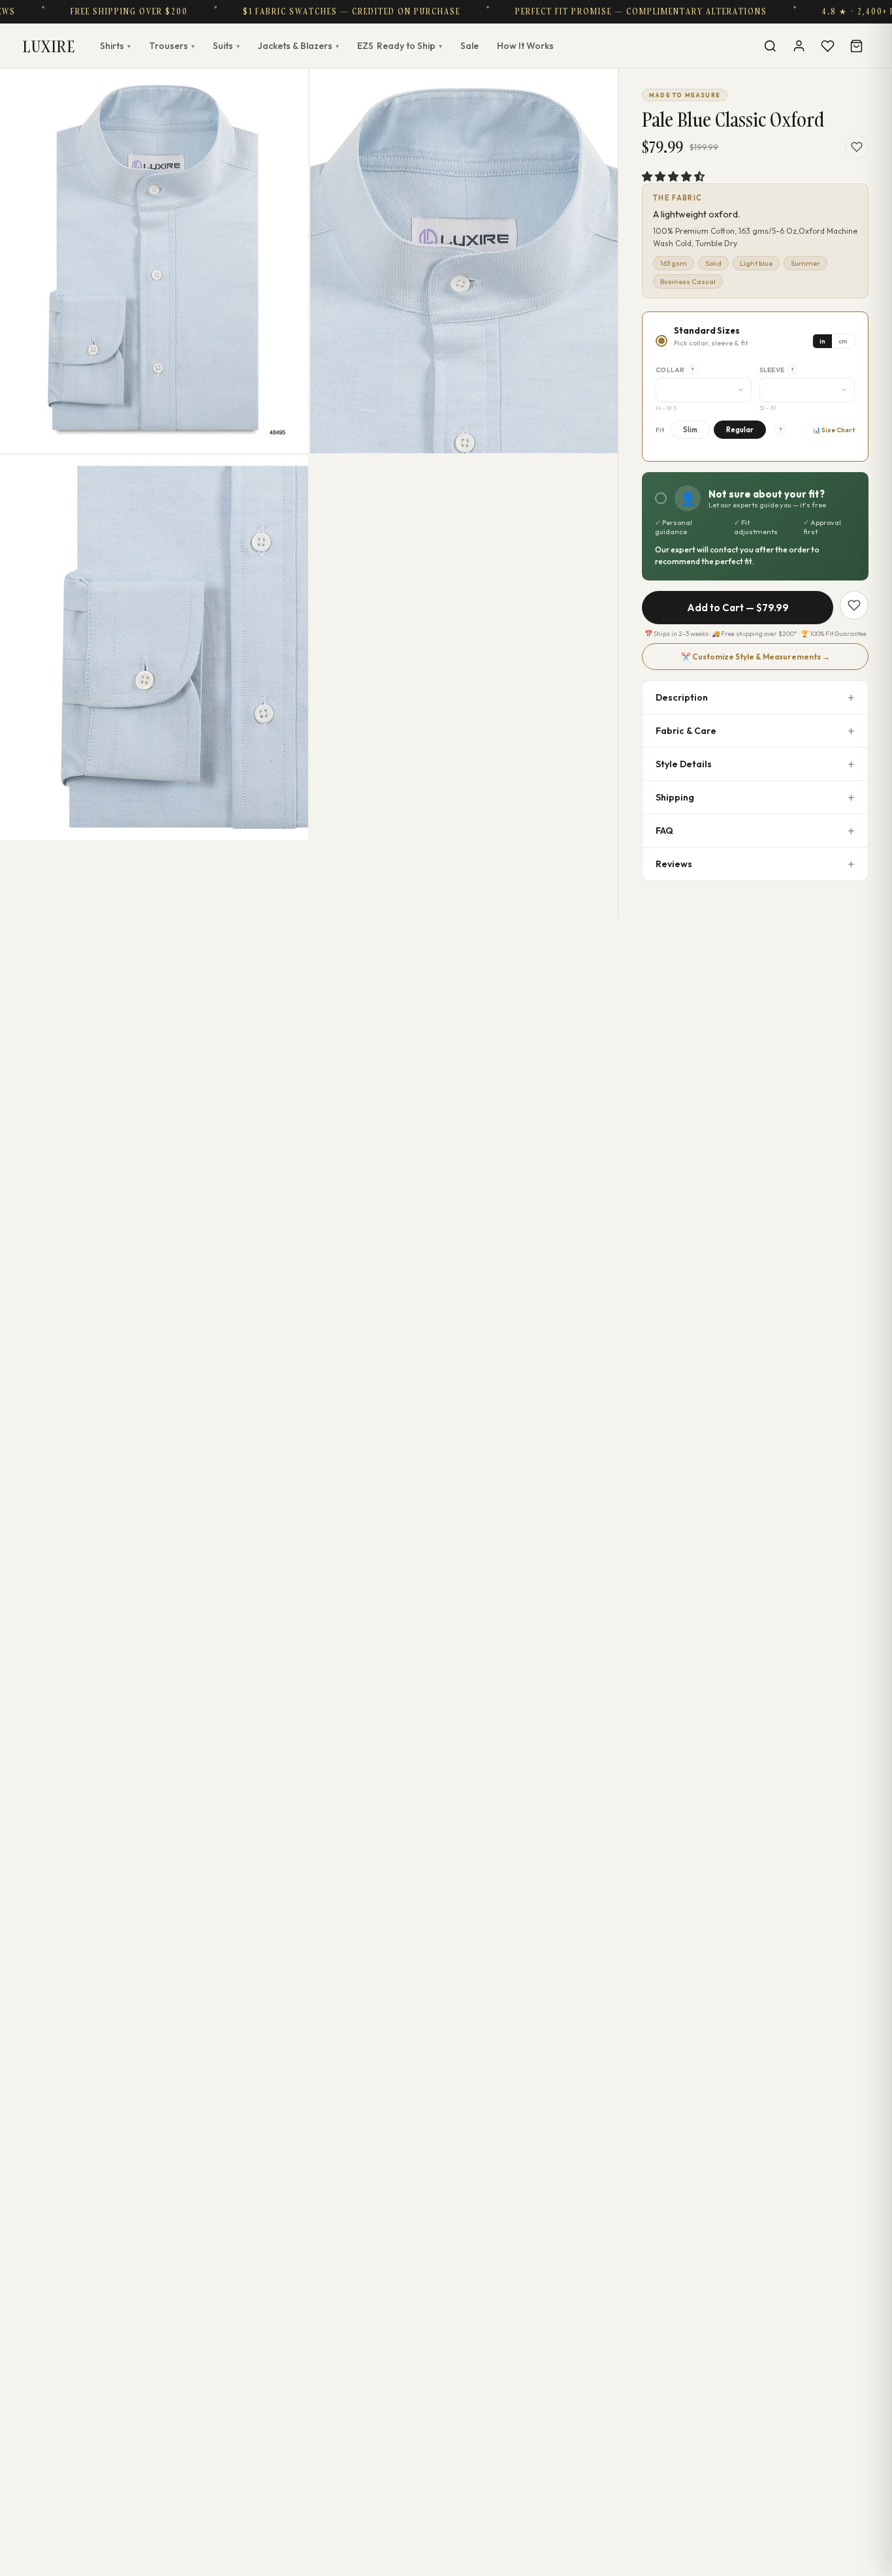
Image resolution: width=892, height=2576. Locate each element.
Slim (690, 430)
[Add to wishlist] (857, 147)
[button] (673, 176)
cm (843, 341)
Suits (226, 46)
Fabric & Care (686, 731)
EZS (400, 46)
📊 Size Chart (834, 430)
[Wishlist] (827, 46)
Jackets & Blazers (298, 46)
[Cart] (856, 46)
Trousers (172, 46)
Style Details (684, 764)
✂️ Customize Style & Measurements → (756, 657)
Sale (470, 46)
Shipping (675, 797)
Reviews (674, 864)
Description (682, 697)
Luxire (49, 46)
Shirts (115, 46)
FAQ (664, 831)
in (822, 341)
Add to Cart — (738, 608)
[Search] (770, 46)
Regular (740, 430)
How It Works (525, 46)
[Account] (799, 46)
